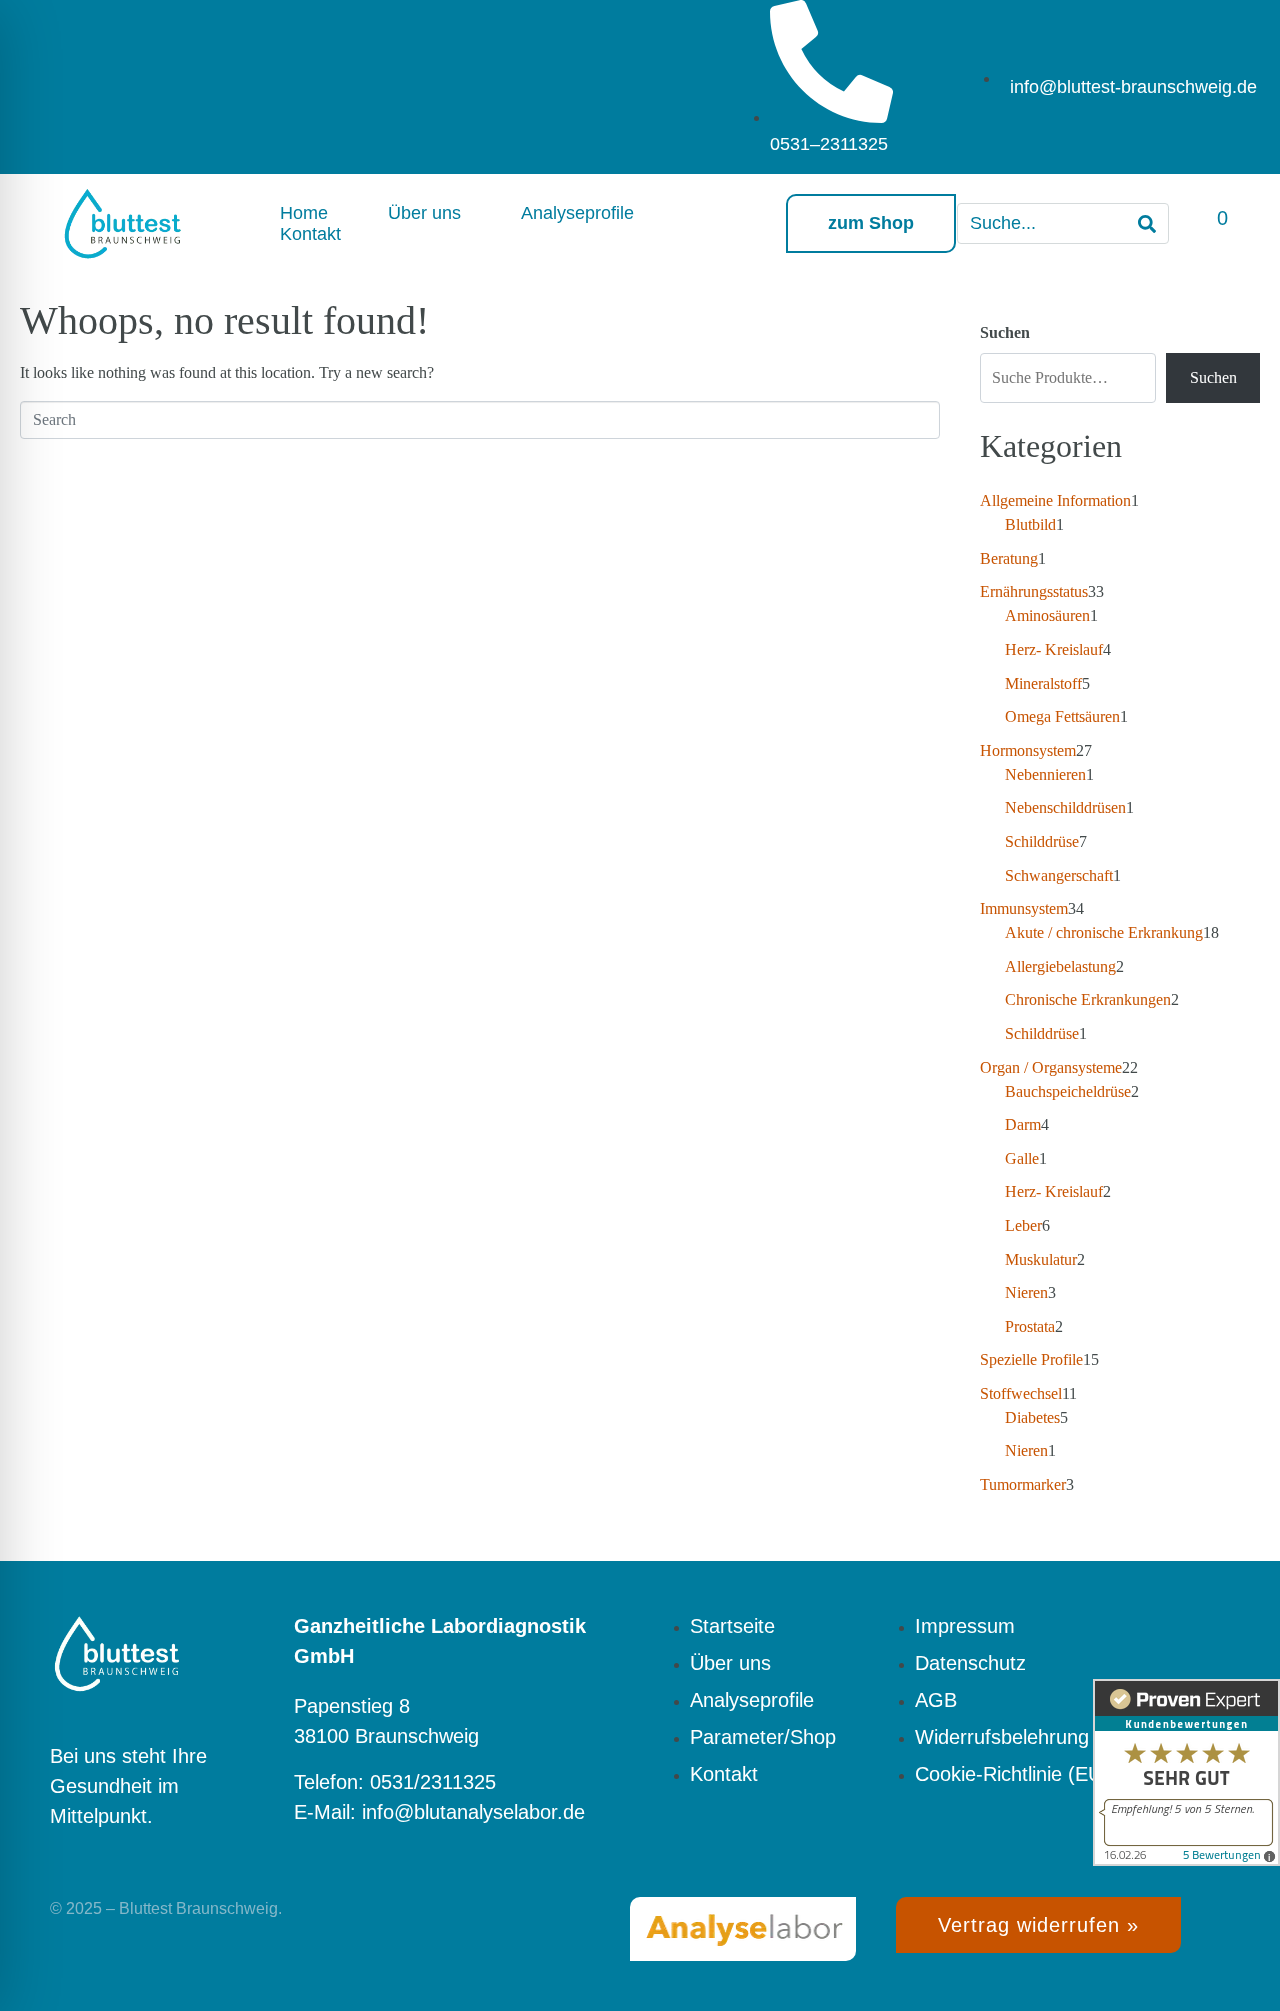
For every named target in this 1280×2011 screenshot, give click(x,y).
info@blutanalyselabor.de (473, 1812)
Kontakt (310, 234)
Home (304, 213)
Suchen (1005, 332)
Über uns (424, 213)
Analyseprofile (577, 213)
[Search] (1147, 223)
